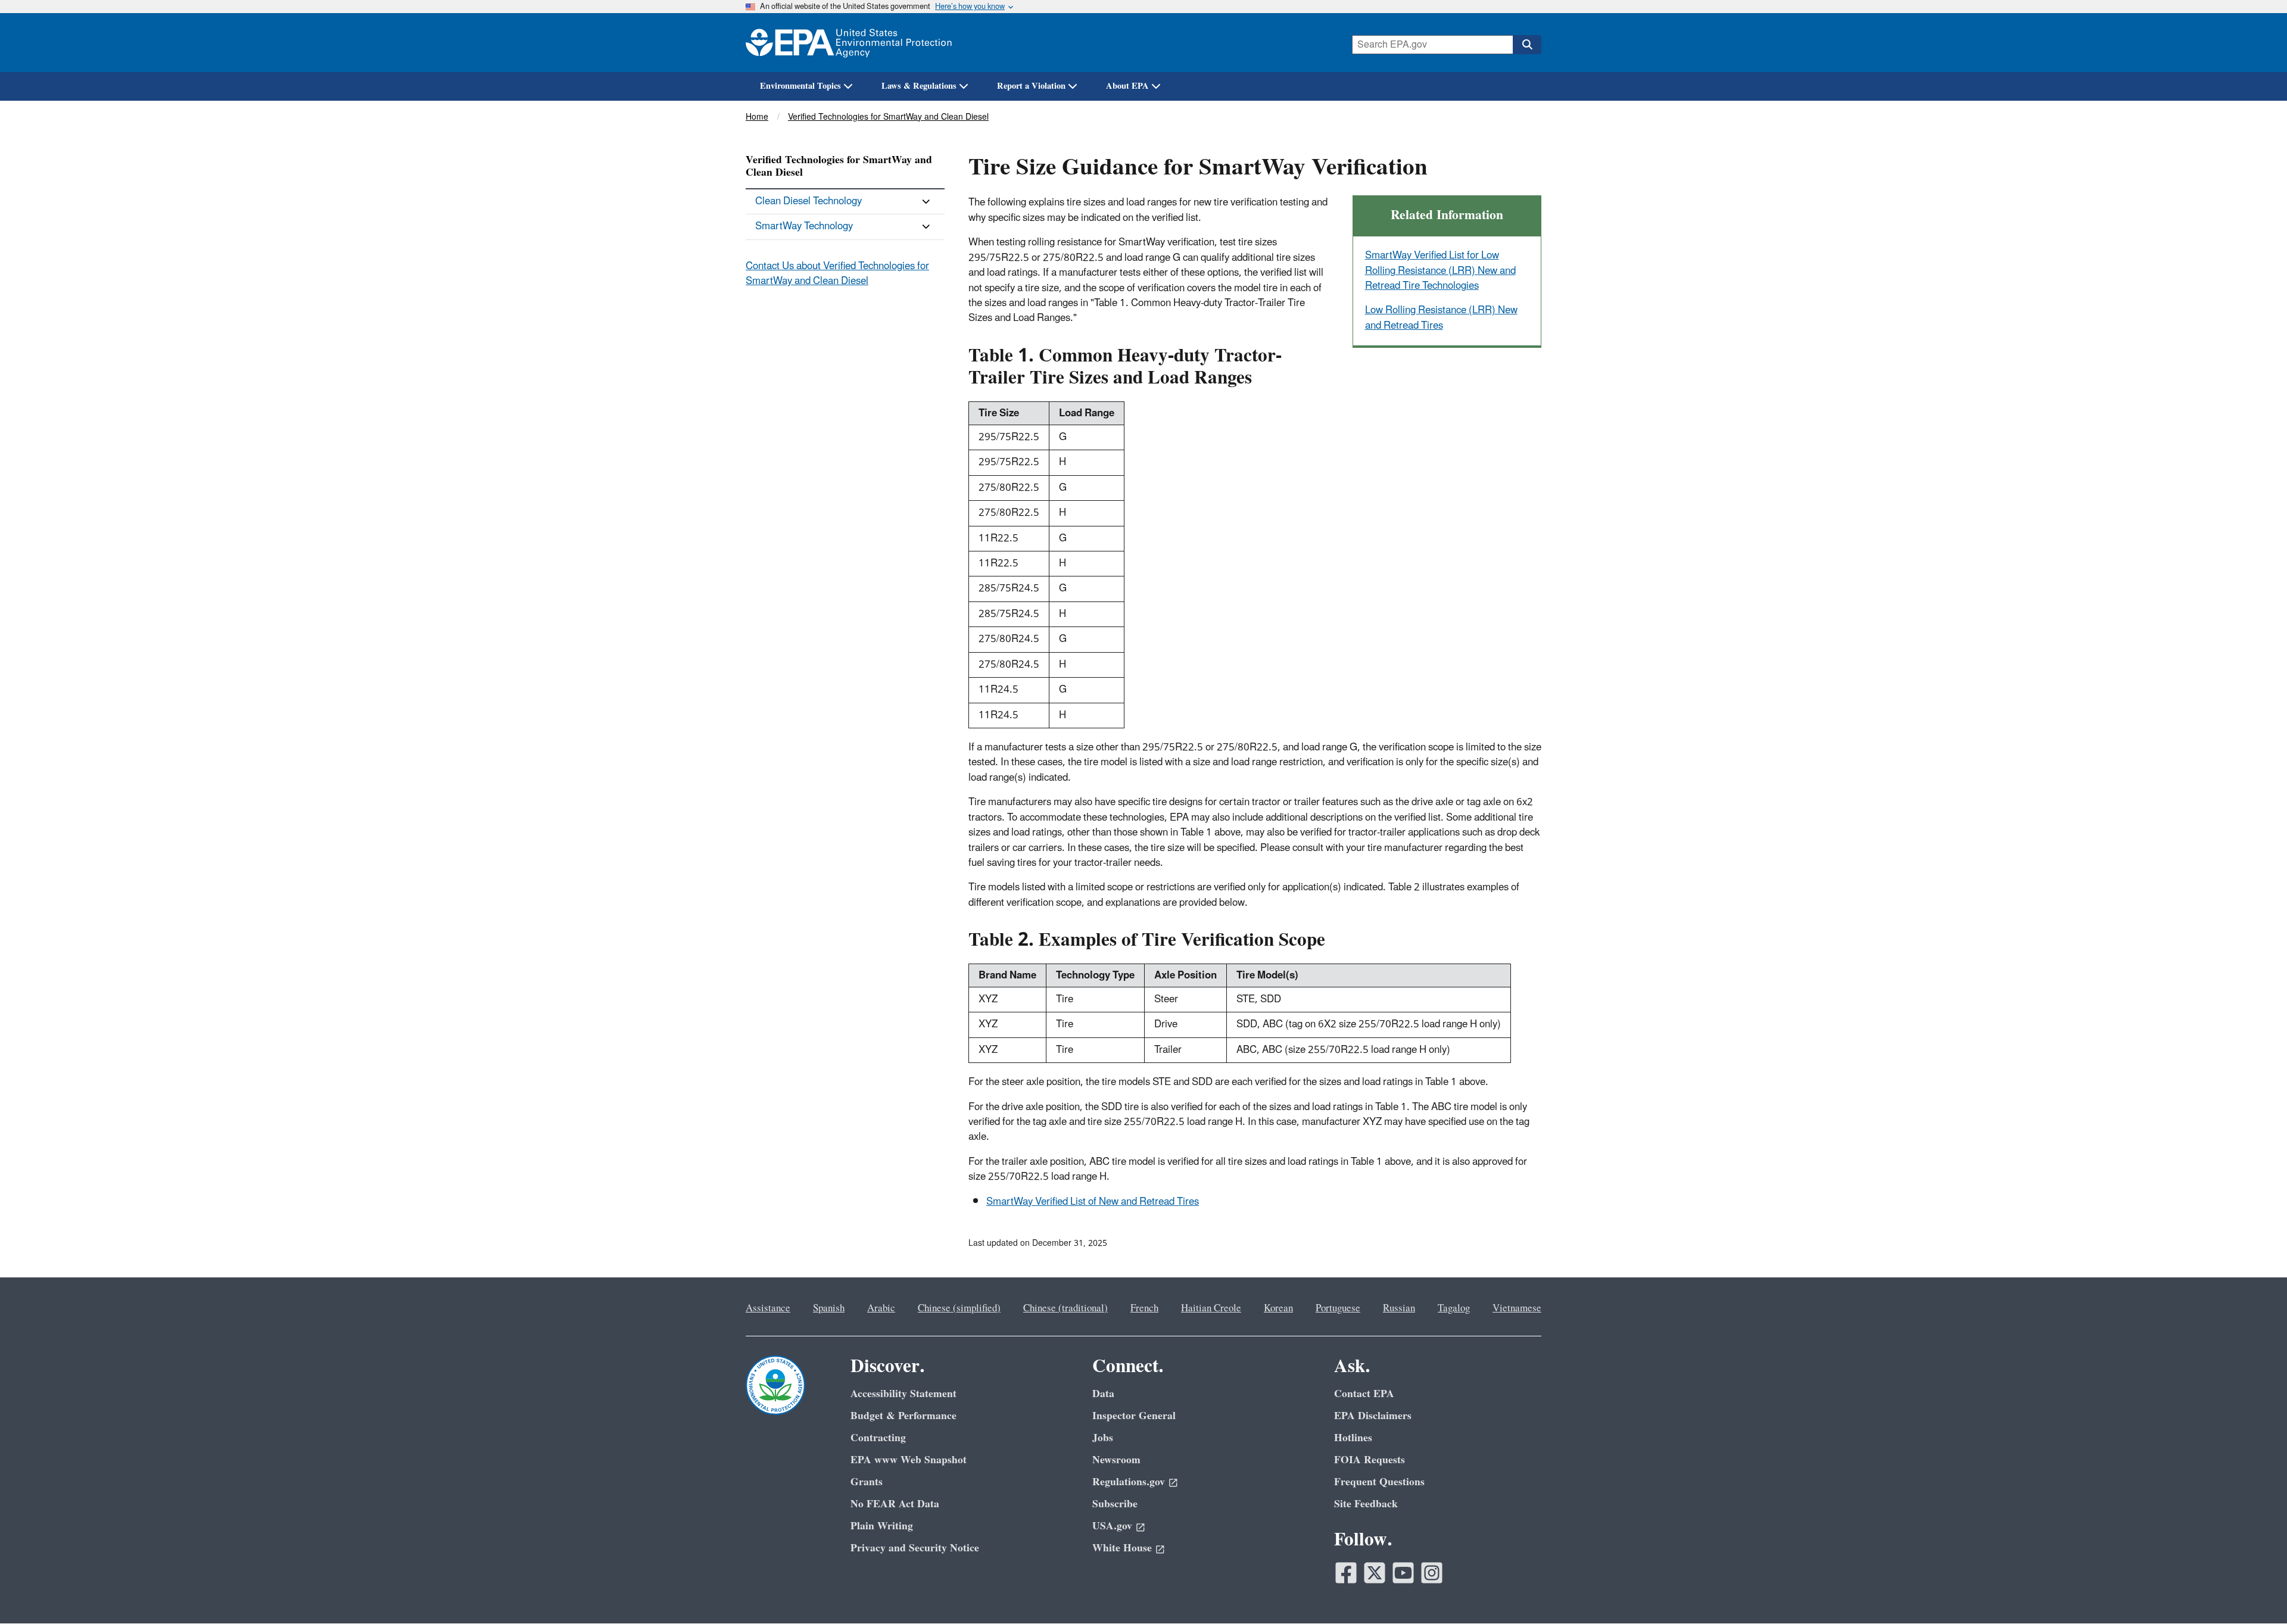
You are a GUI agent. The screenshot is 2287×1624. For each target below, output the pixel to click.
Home (757, 117)
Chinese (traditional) (1065, 1308)
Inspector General (1134, 1416)
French (1144, 1308)
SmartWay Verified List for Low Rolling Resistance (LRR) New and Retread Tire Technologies (1440, 271)
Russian (1399, 1308)
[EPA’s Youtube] (1403, 1573)
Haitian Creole (1211, 1308)
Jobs (1103, 1438)
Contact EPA (1364, 1394)
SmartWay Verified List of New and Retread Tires (1093, 1202)
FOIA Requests (1370, 1460)
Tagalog (1454, 1308)
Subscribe (1115, 1504)
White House (1122, 1548)
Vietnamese (1517, 1308)
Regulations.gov (1129, 1482)
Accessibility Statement (903, 1394)
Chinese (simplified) (959, 1308)
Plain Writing (882, 1526)
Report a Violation (1031, 86)
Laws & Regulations (919, 86)
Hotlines (1353, 1438)
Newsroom (1116, 1460)
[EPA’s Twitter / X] (1375, 1573)
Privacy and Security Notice (915, 1548)
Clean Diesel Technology (808, 201)
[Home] (849, 43)
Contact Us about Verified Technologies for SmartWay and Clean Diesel (837, 274)
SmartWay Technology (804, 226)
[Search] (1527, 45)
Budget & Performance (903, 1416)
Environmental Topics (800, 86)
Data (1103, 1394)
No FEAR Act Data (895, 1504)
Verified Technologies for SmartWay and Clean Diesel (888, 117)
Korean (1278, 1308)
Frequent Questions (1379, 1482)
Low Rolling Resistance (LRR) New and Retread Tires (1441, 318)
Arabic (881, 1308)
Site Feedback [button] (1366, 1504)
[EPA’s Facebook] (1346, 1573)
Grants (867, 1482)
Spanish (829, 1308)
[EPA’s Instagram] (1432, 1573)
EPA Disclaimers (1373, 1416)
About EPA (1127, 86)
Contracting (878, 1438)
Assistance (768, 1308)
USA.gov (1112, 1526)
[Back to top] (2254, 1591)
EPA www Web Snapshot (909, 1460)
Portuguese (1338, 1308)
